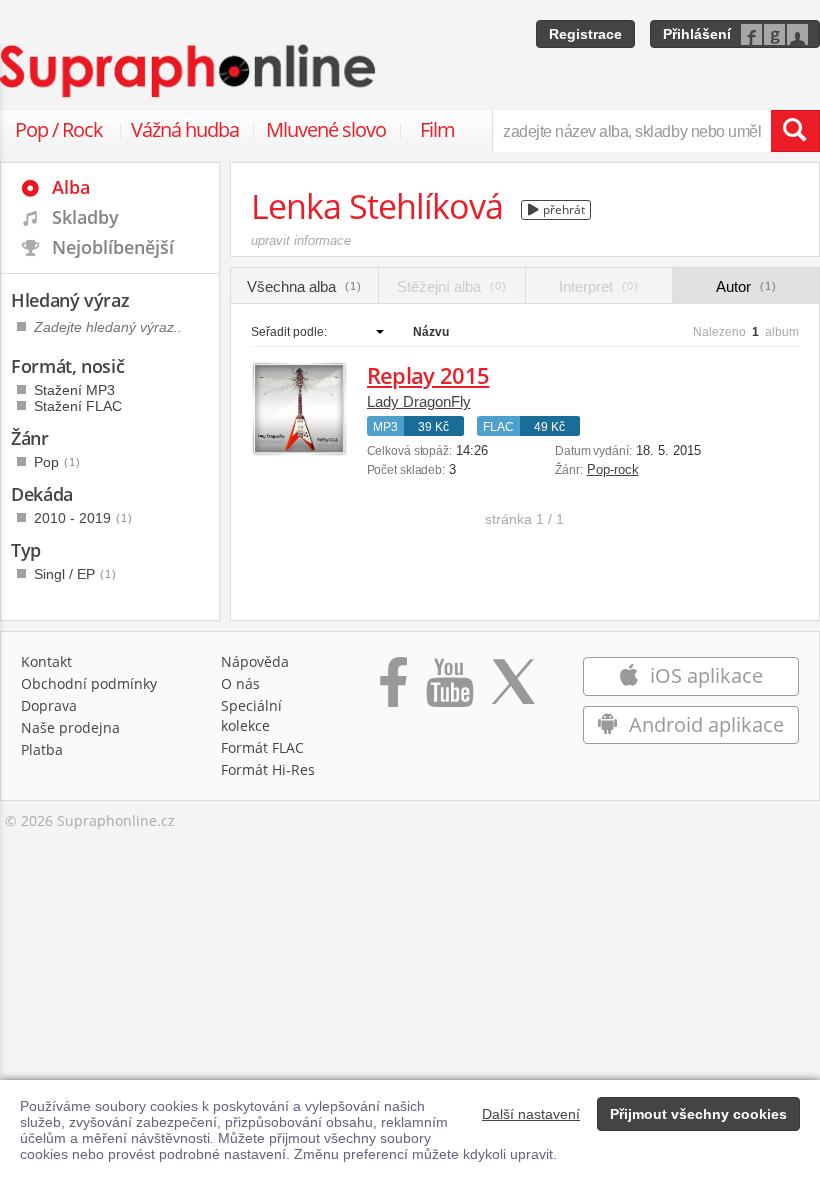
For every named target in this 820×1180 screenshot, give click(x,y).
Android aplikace (704, 724)
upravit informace (301, 240)
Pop (57, 462)
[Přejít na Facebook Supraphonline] (393, 692)
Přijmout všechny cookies (698, 1114)
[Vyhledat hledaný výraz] (795, 131)
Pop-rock (613, 469)
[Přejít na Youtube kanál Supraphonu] (449, 692)
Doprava (49, 705)
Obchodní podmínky (89, 683)
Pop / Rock (59, 129)
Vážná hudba (185, 129)
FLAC (498, 427)
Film (437, 129)
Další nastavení (531, 1114)
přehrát (562, 209)
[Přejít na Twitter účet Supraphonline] (513, 692)
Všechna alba (304, 286)
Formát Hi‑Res (268, 769)
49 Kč (549, 427)
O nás (240, 683)
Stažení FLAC (78, 406)
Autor (746, 286)
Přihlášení (697, 34)
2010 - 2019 (83, 518)
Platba (42, 749)
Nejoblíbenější (113, 247)
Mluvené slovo (326, 129)
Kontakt (46, 661)
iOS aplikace (704, 675)
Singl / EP (75, 574)
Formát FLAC (262, 747)
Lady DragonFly (419, 401)
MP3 (385, 427)
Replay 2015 (428, 375)
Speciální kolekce (251, 715)
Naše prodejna (70, 727)
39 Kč (433, 427)
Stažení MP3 (74, 390)
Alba (71, 187)
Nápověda (255, 661)
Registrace (585, 34)
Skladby (85, 217)
